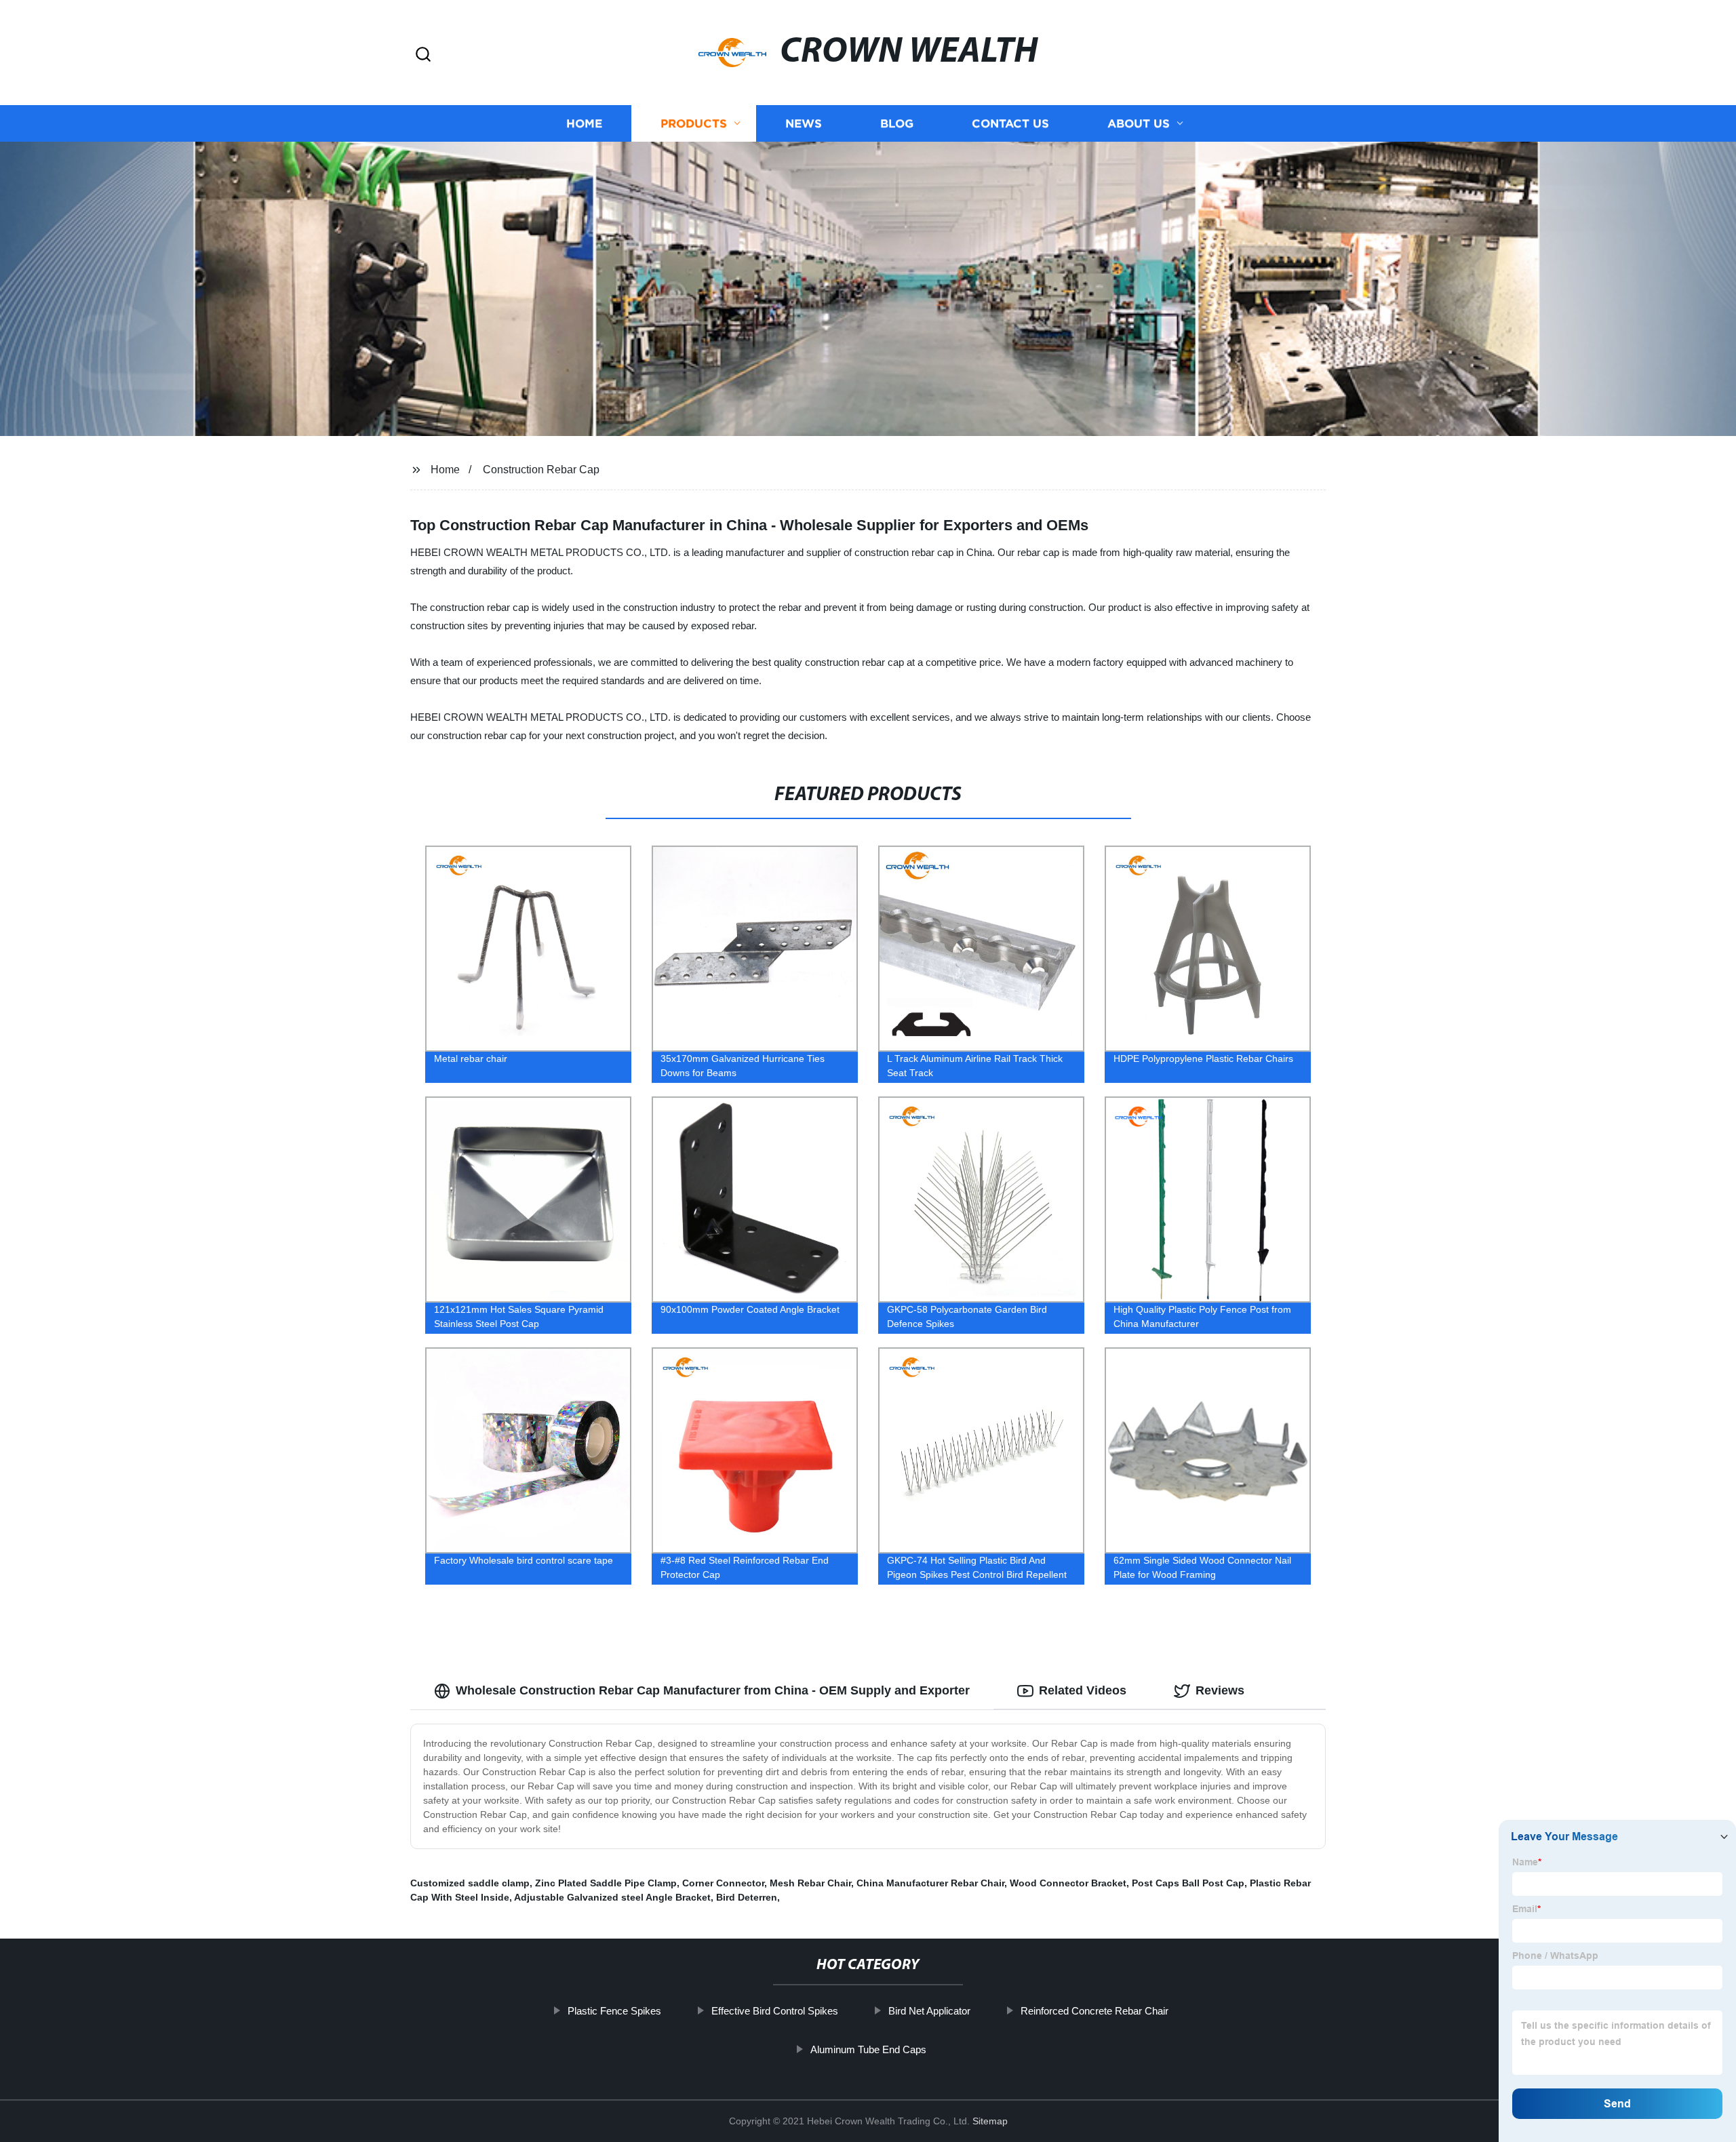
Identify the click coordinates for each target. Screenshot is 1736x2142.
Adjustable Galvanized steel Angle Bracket (612, 1897)
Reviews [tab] (1220, 1690)
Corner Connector (723, 1883)
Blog (897, 124)
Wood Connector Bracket (1068, 1883)
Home (584, 124)
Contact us (1010, 124)
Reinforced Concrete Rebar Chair (1094, 2011)
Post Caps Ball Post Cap (1188, 1883)
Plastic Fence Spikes (614, 2011)
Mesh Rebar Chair (810, 1883)
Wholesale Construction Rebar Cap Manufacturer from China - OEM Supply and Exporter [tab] (713, 1690)
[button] (423, 55)
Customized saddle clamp (470, 1883)
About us (1139, 124)
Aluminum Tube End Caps (868, 2049)
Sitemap (990, 2121)
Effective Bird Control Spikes (775, 2011)
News (804, 124)
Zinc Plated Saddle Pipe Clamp (606, 1883)
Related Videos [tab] (1083, 1690)
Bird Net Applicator (929, 2011)
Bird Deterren (747, 1897)
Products (694, 124)
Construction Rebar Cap (541, 470)
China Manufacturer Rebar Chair (930, 1883)
